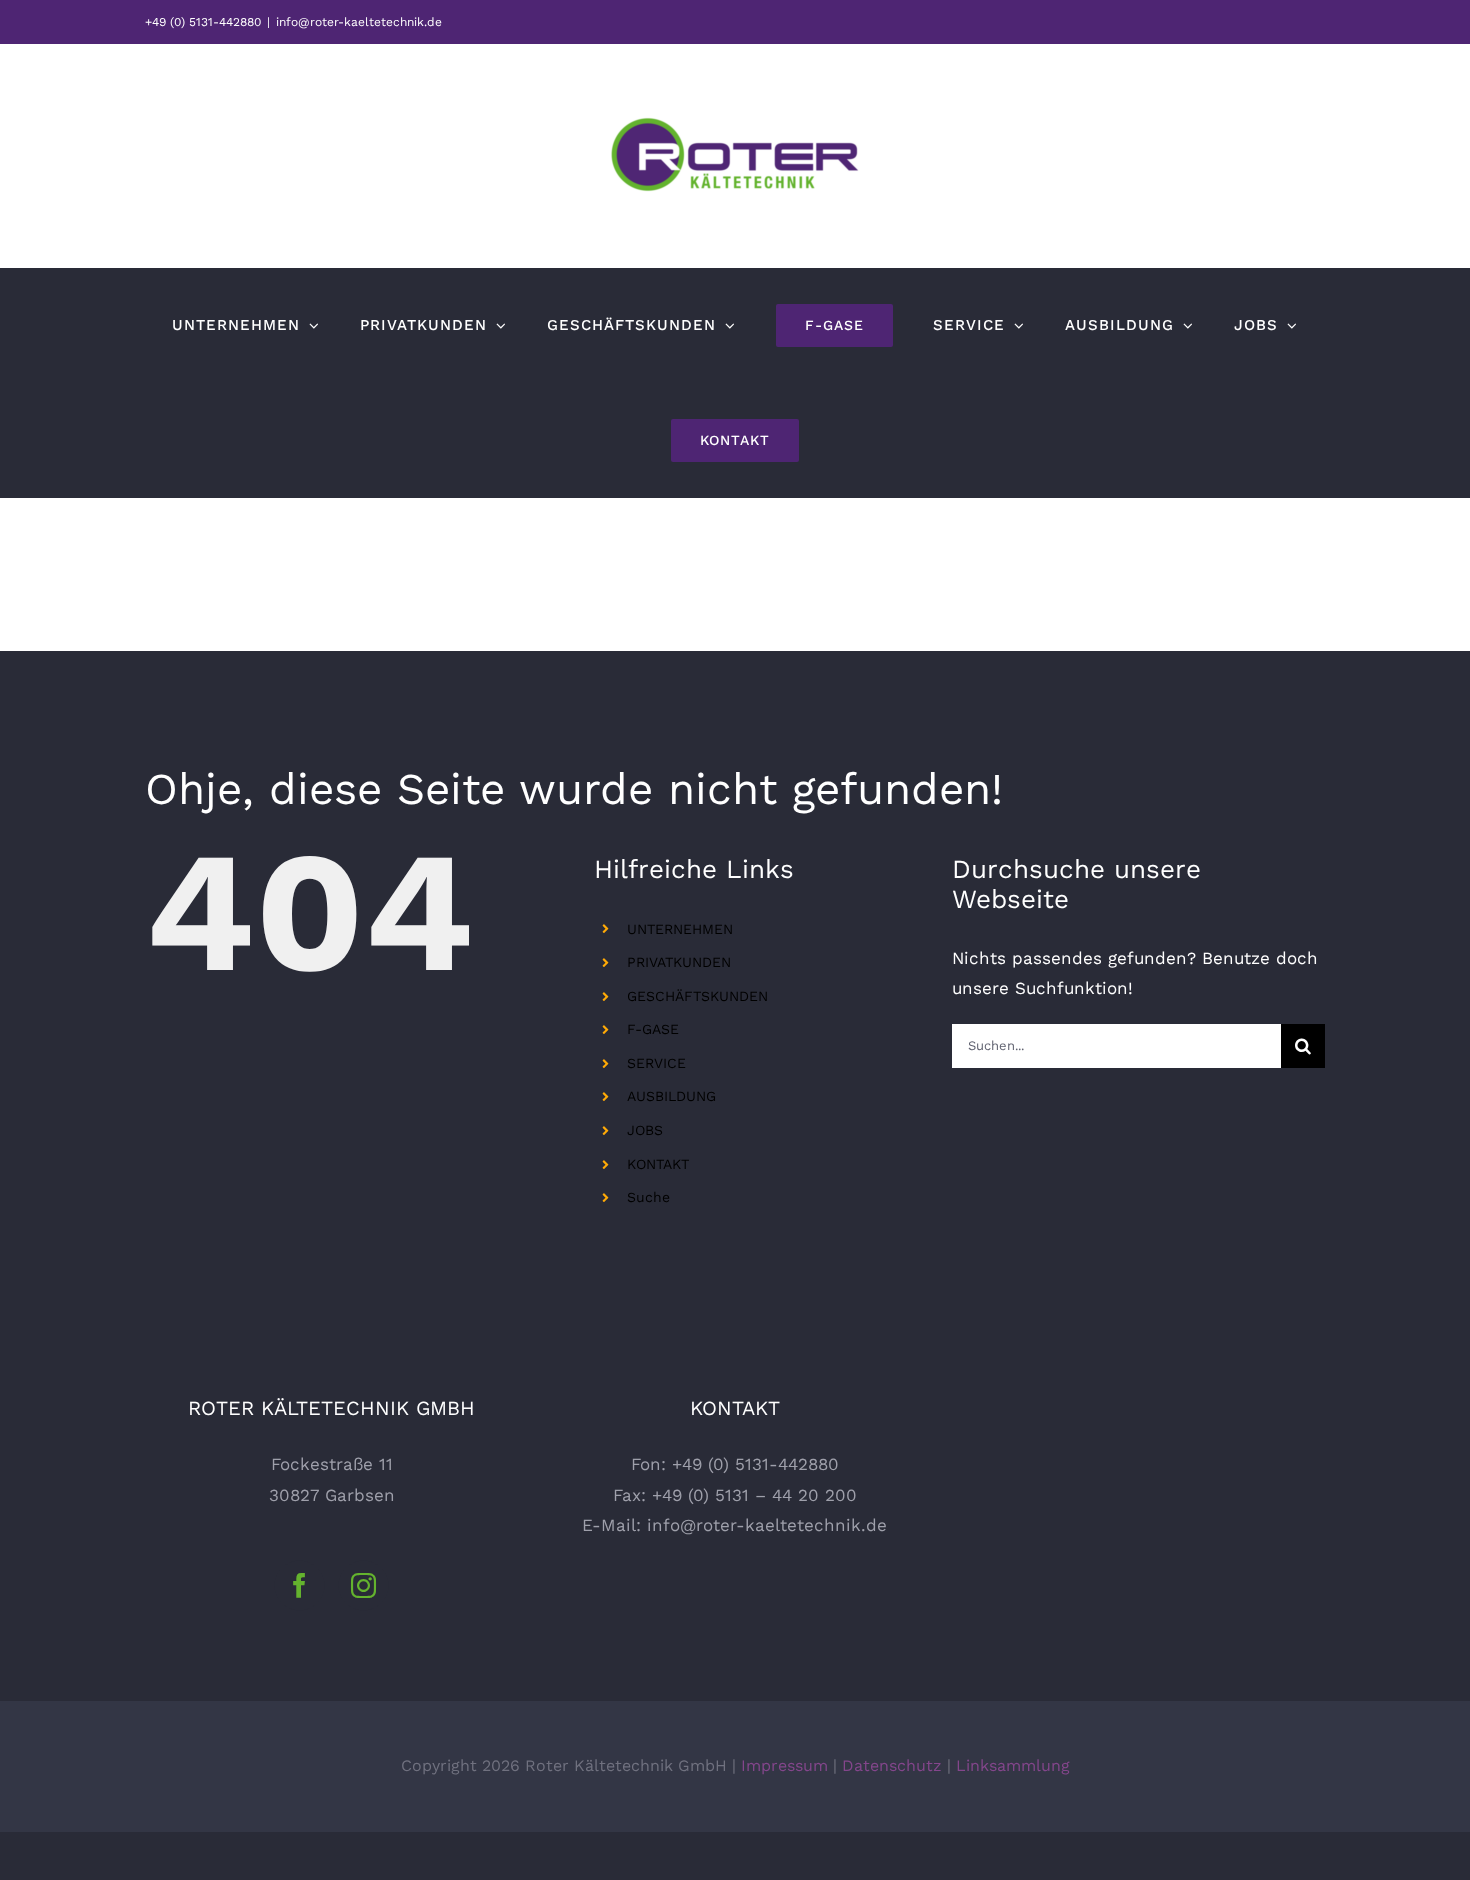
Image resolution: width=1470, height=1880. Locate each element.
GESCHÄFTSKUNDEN (697, 996)
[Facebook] (299, 1585)
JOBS (645, 1130)
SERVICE (656, 1063)
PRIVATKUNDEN (679, 962)
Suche (648, 1197)
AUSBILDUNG (671, 1096)
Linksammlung (1013, 1765)
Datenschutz (892, 1765)
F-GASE (653, 1029)
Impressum (784, 1765)
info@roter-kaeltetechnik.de (359, 22)
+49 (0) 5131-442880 (203, 22)
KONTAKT (658, 1164)
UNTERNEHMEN (680, 929)
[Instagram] (363, 1585)
